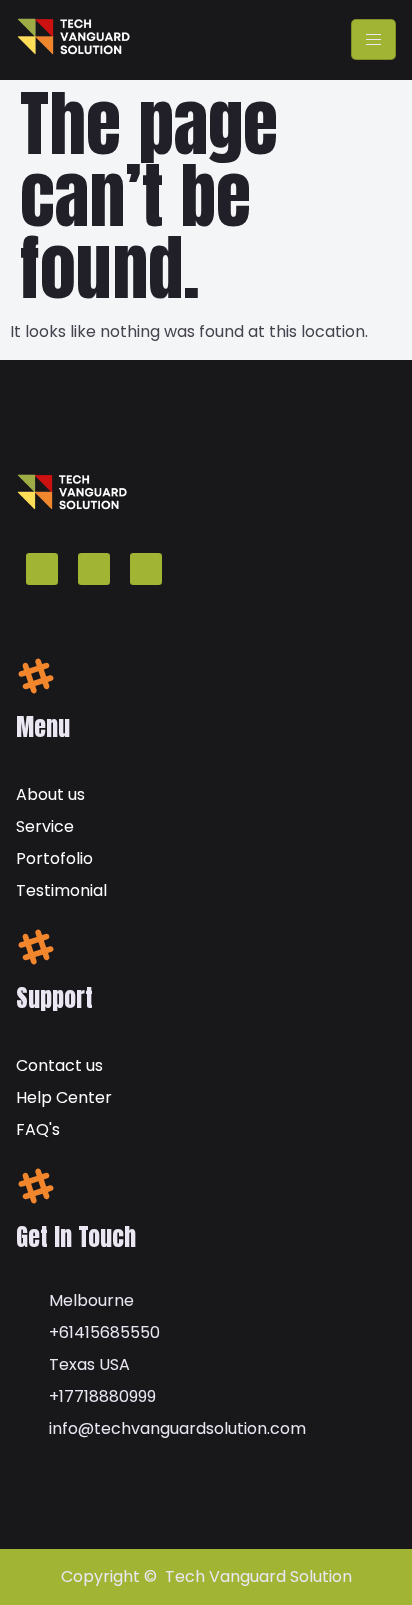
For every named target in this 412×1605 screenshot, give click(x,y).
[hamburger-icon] (373, 39)
